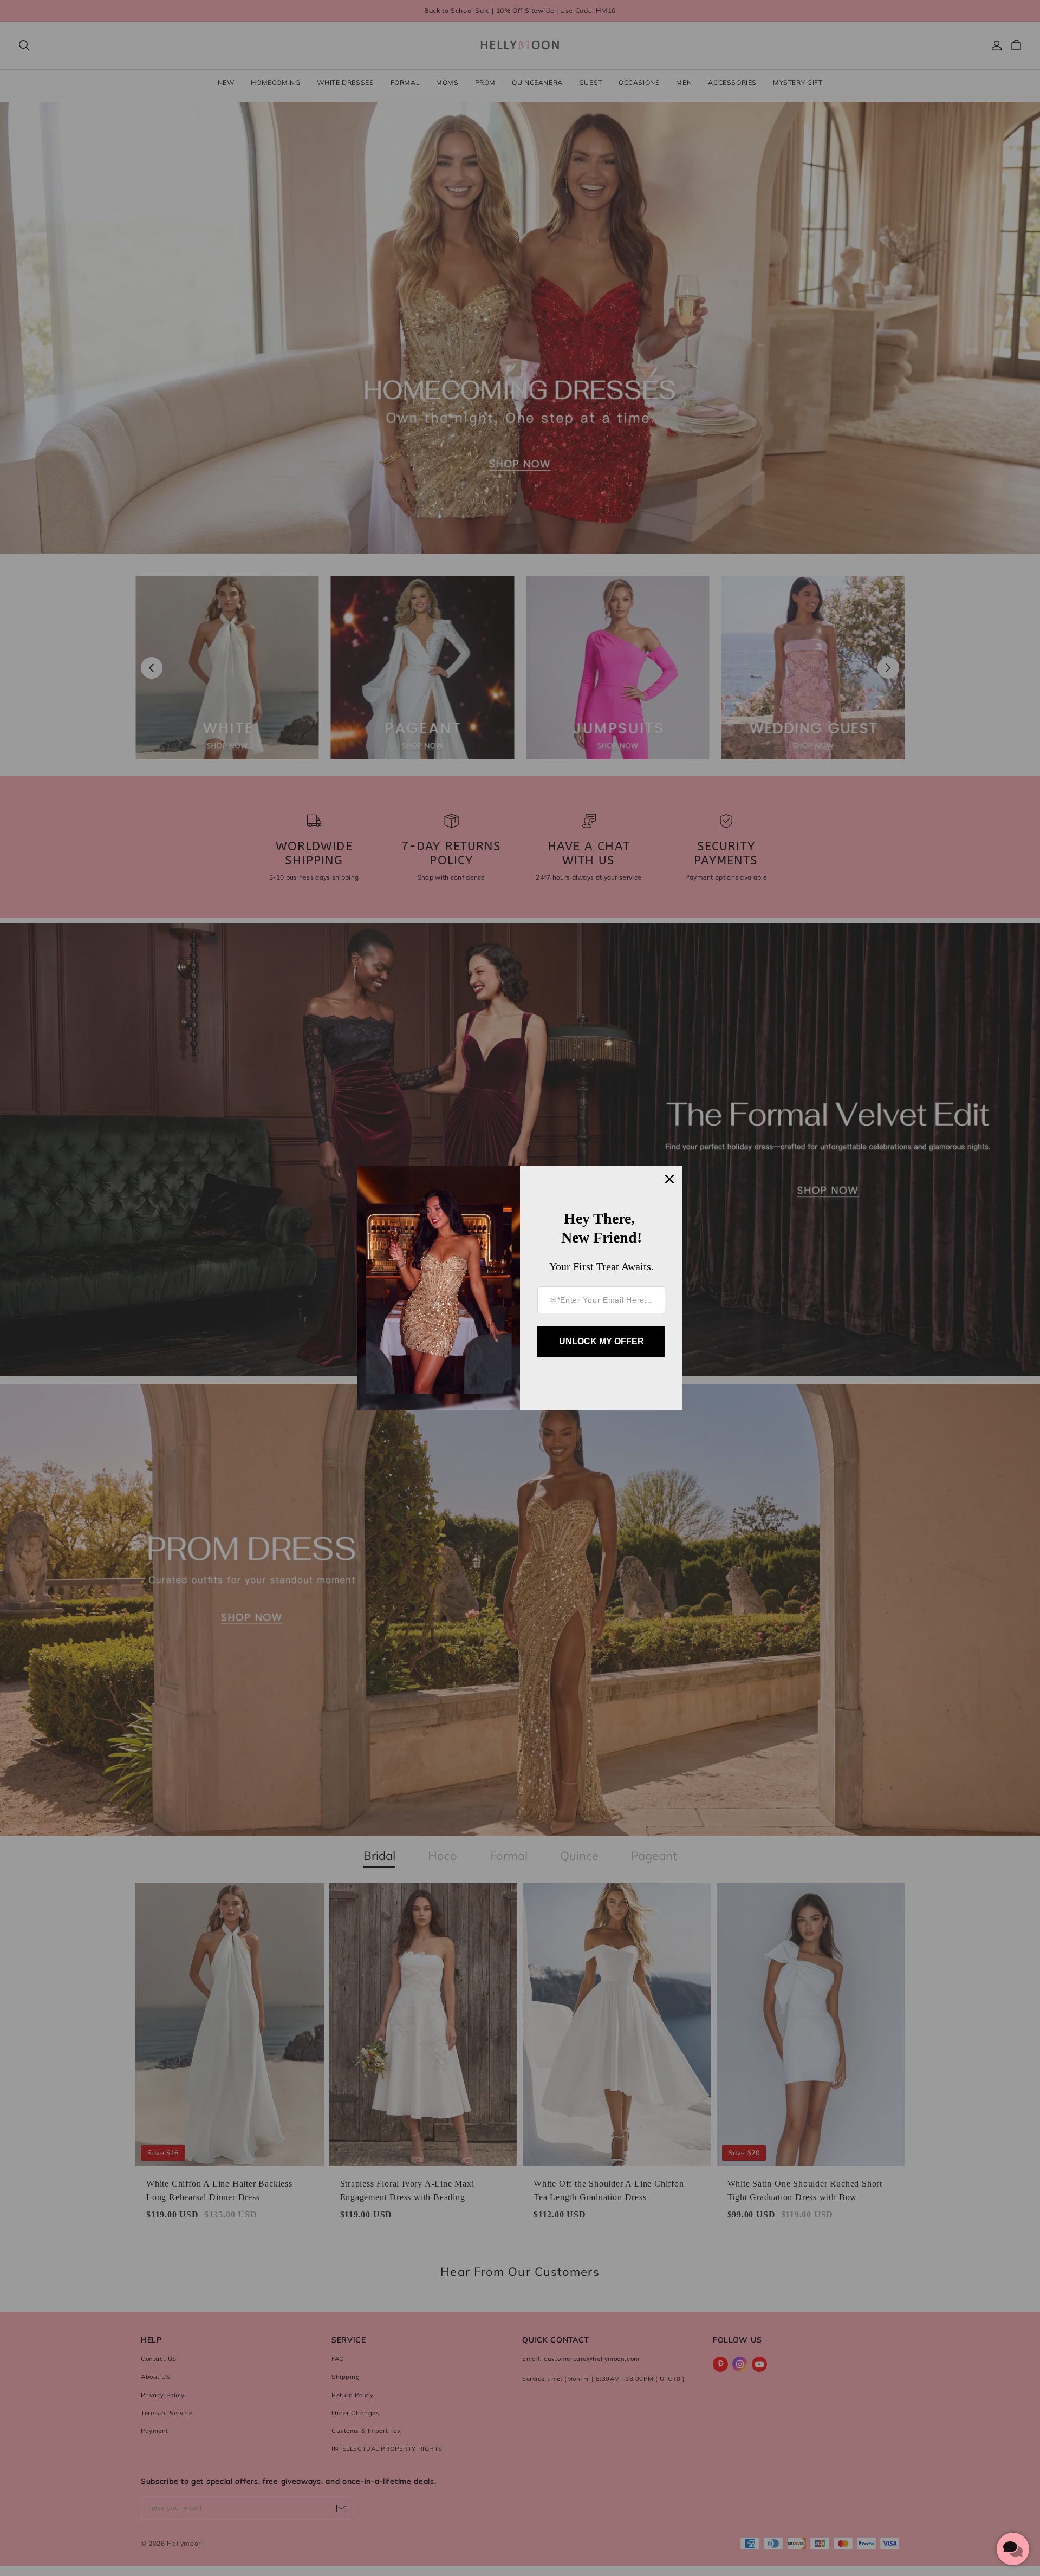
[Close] (669, 1179)
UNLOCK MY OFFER (602, 1341)
